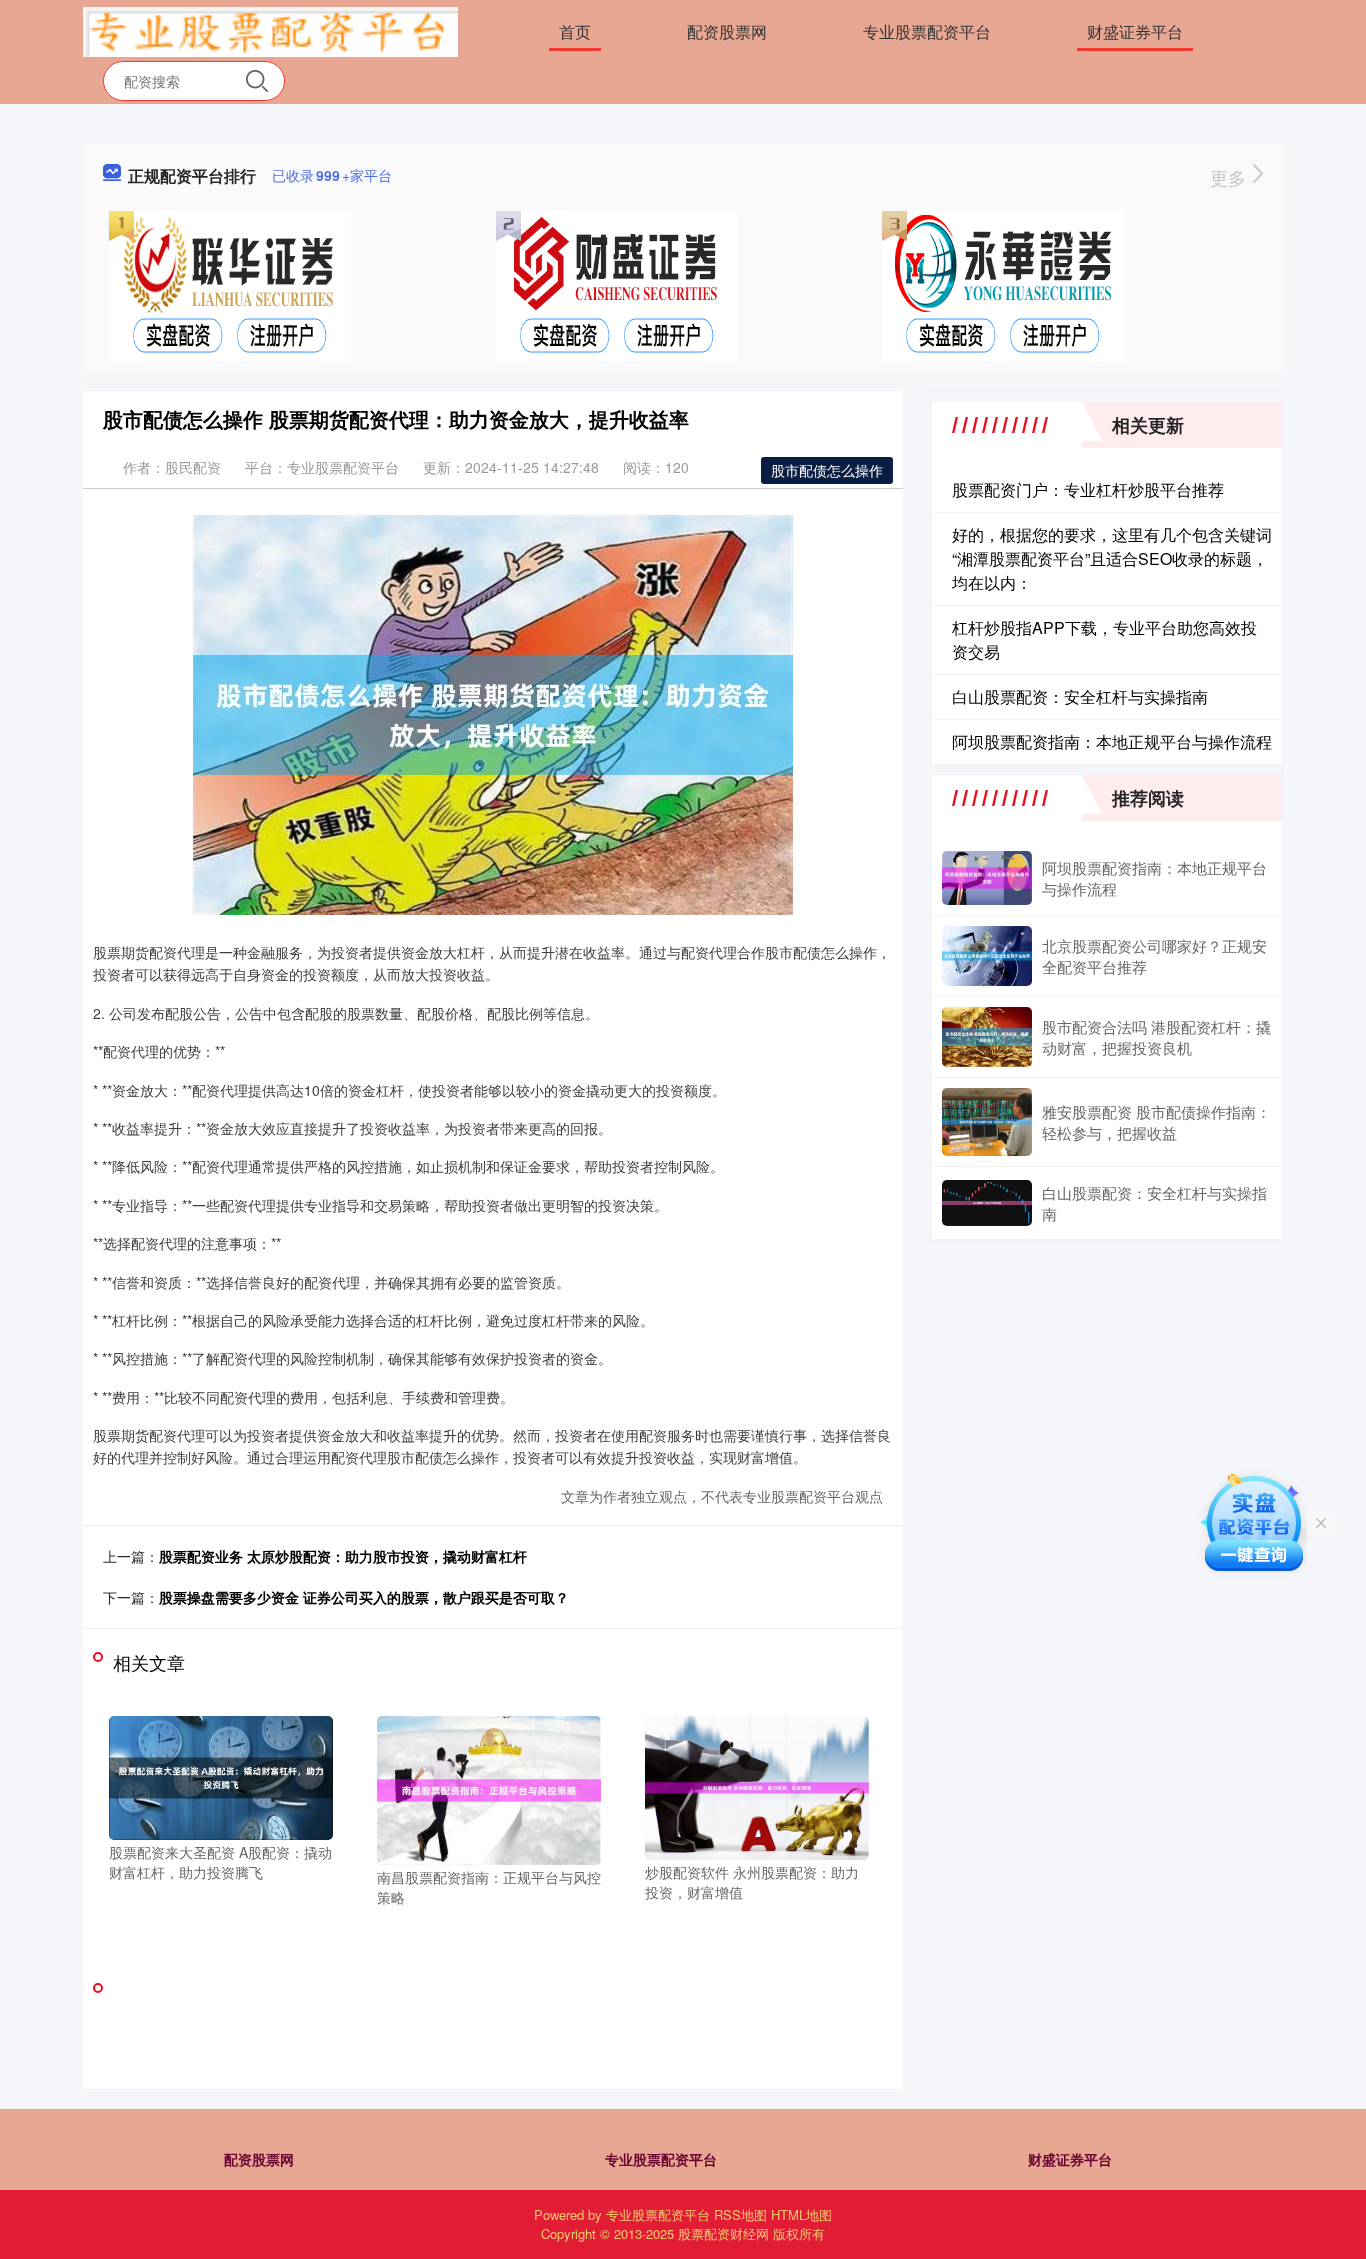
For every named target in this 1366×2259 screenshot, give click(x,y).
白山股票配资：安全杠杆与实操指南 (1080, 696)
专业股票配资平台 (927, 31)
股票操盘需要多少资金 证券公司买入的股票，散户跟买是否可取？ (364, 1597)
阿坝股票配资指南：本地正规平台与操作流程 (1112, 741)
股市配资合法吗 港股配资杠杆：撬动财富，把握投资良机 (1156, 1037)
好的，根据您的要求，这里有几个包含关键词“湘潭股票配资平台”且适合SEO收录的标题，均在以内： (1112, 558)
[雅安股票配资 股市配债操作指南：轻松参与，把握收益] (987, 1122)
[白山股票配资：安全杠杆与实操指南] (987, 1203)
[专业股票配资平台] (270, 30)
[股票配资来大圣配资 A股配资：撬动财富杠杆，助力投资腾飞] (221, 1776)
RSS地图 (740, 2214)
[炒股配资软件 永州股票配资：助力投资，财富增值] (757, 1786)
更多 (1230, 177)
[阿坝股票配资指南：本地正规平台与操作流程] (987, 878)
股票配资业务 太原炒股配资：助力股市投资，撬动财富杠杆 (343, 1556)
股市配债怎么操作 (827, 470)
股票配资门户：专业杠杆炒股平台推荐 (1088, 489)
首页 (575, 31)
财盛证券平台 (1135, 31)
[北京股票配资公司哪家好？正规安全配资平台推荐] (987, 956)
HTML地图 (801, 2214)
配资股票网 (727, 31)
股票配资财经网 (723, 2233)
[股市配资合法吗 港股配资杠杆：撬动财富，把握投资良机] (987, 1037)
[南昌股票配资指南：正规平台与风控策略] (489, 1788)
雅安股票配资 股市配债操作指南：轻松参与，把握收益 (1156, 1122)
